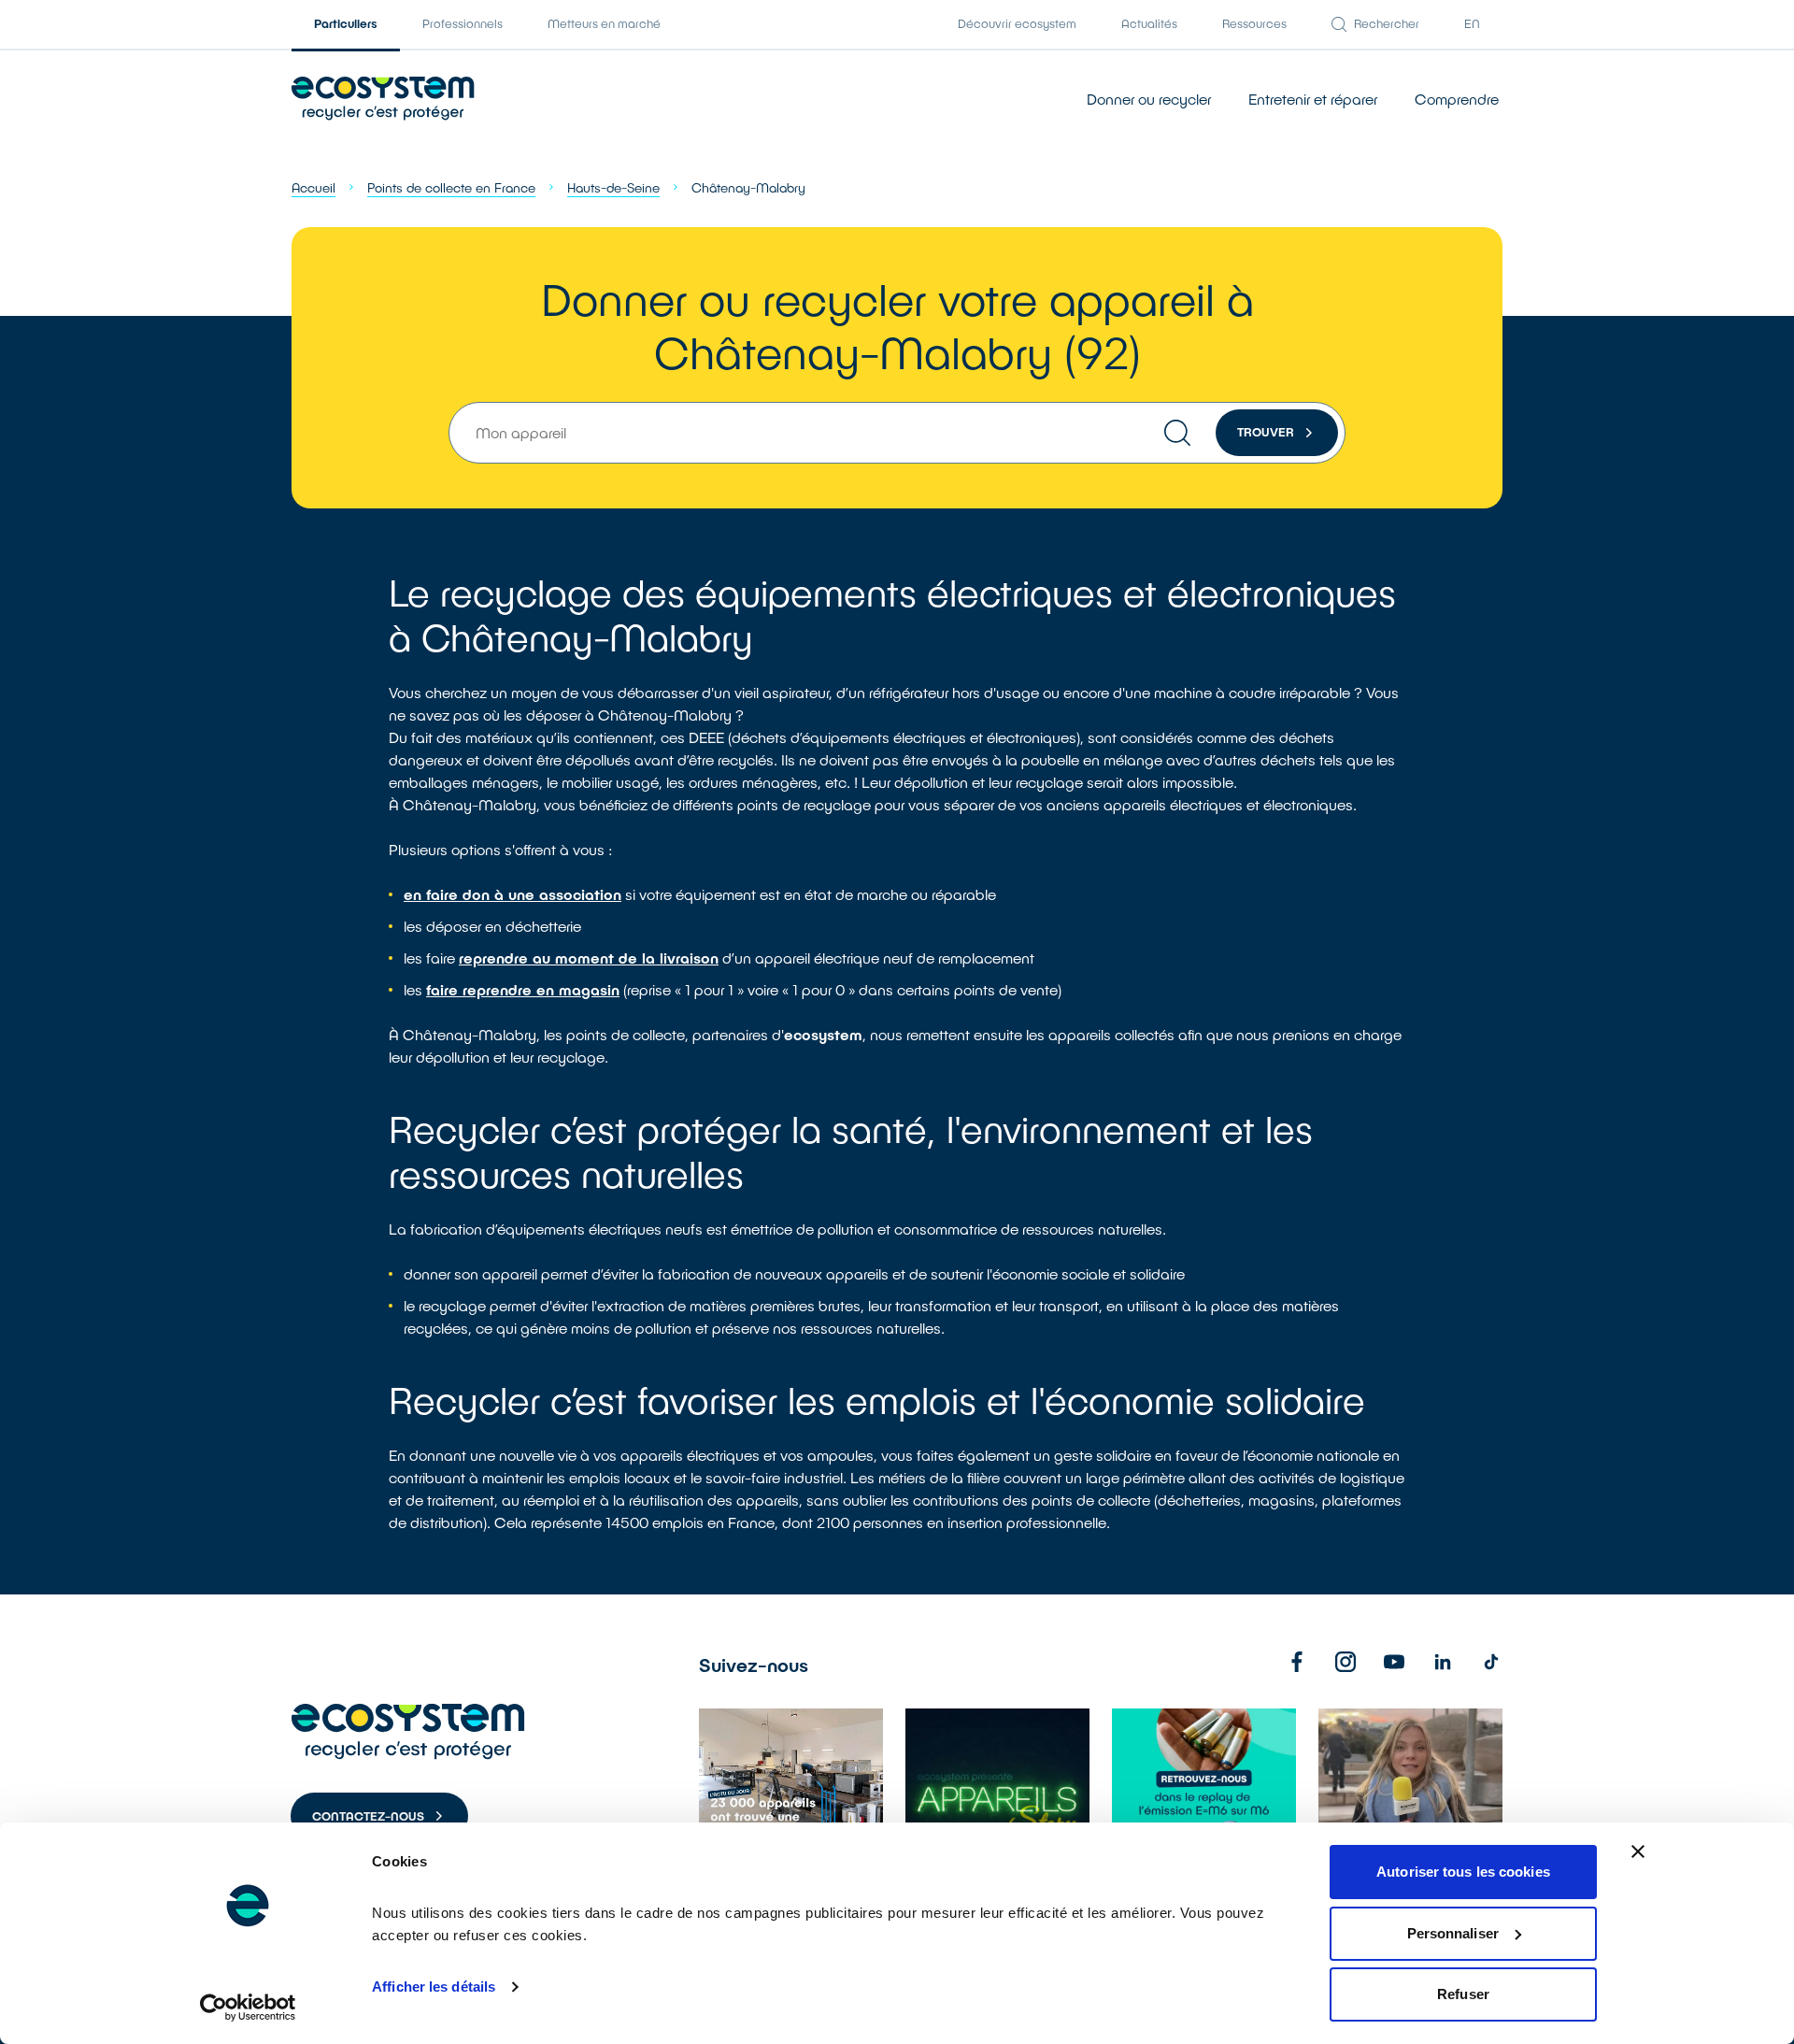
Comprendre (1457, 99)
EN (1472, 23)
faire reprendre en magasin (523, 989)
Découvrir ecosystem (1017, 23)
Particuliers (346, 23)
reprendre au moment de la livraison (589, 958)
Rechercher (1387, 23)
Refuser (1463, 1994)
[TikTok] (1491, 1662)
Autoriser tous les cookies (1463, 1872)
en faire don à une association (513, 894)
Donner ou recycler (1149, 99)
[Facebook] (1297, 1662)
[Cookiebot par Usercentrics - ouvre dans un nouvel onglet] (248, 2008)
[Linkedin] (1443, 1662)
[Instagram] (1345, 1662)
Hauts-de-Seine (613, 187)
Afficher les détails (434, 1987)
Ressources (1254, 23)
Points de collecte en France (451, 187)
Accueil (313, 187)
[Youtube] (1394, 1662)
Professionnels (463, 23)
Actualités (1149, 23)
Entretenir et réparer (1313, 99)
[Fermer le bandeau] (1638, 1851)
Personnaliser (1453, 1933)
